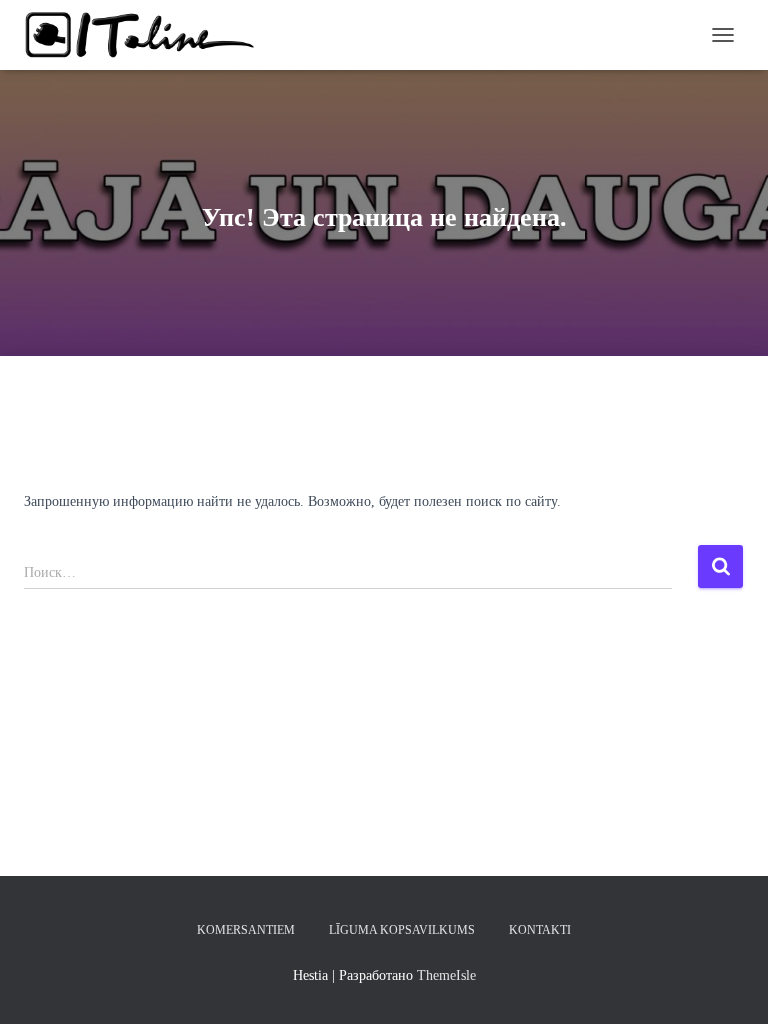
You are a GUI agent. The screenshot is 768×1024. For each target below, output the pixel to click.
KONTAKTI (540, 930)
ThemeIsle (446, 975)
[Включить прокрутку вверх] (728, 984)
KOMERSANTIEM (246, 930)
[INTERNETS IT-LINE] (148, 35)
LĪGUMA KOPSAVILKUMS (402, 930)
